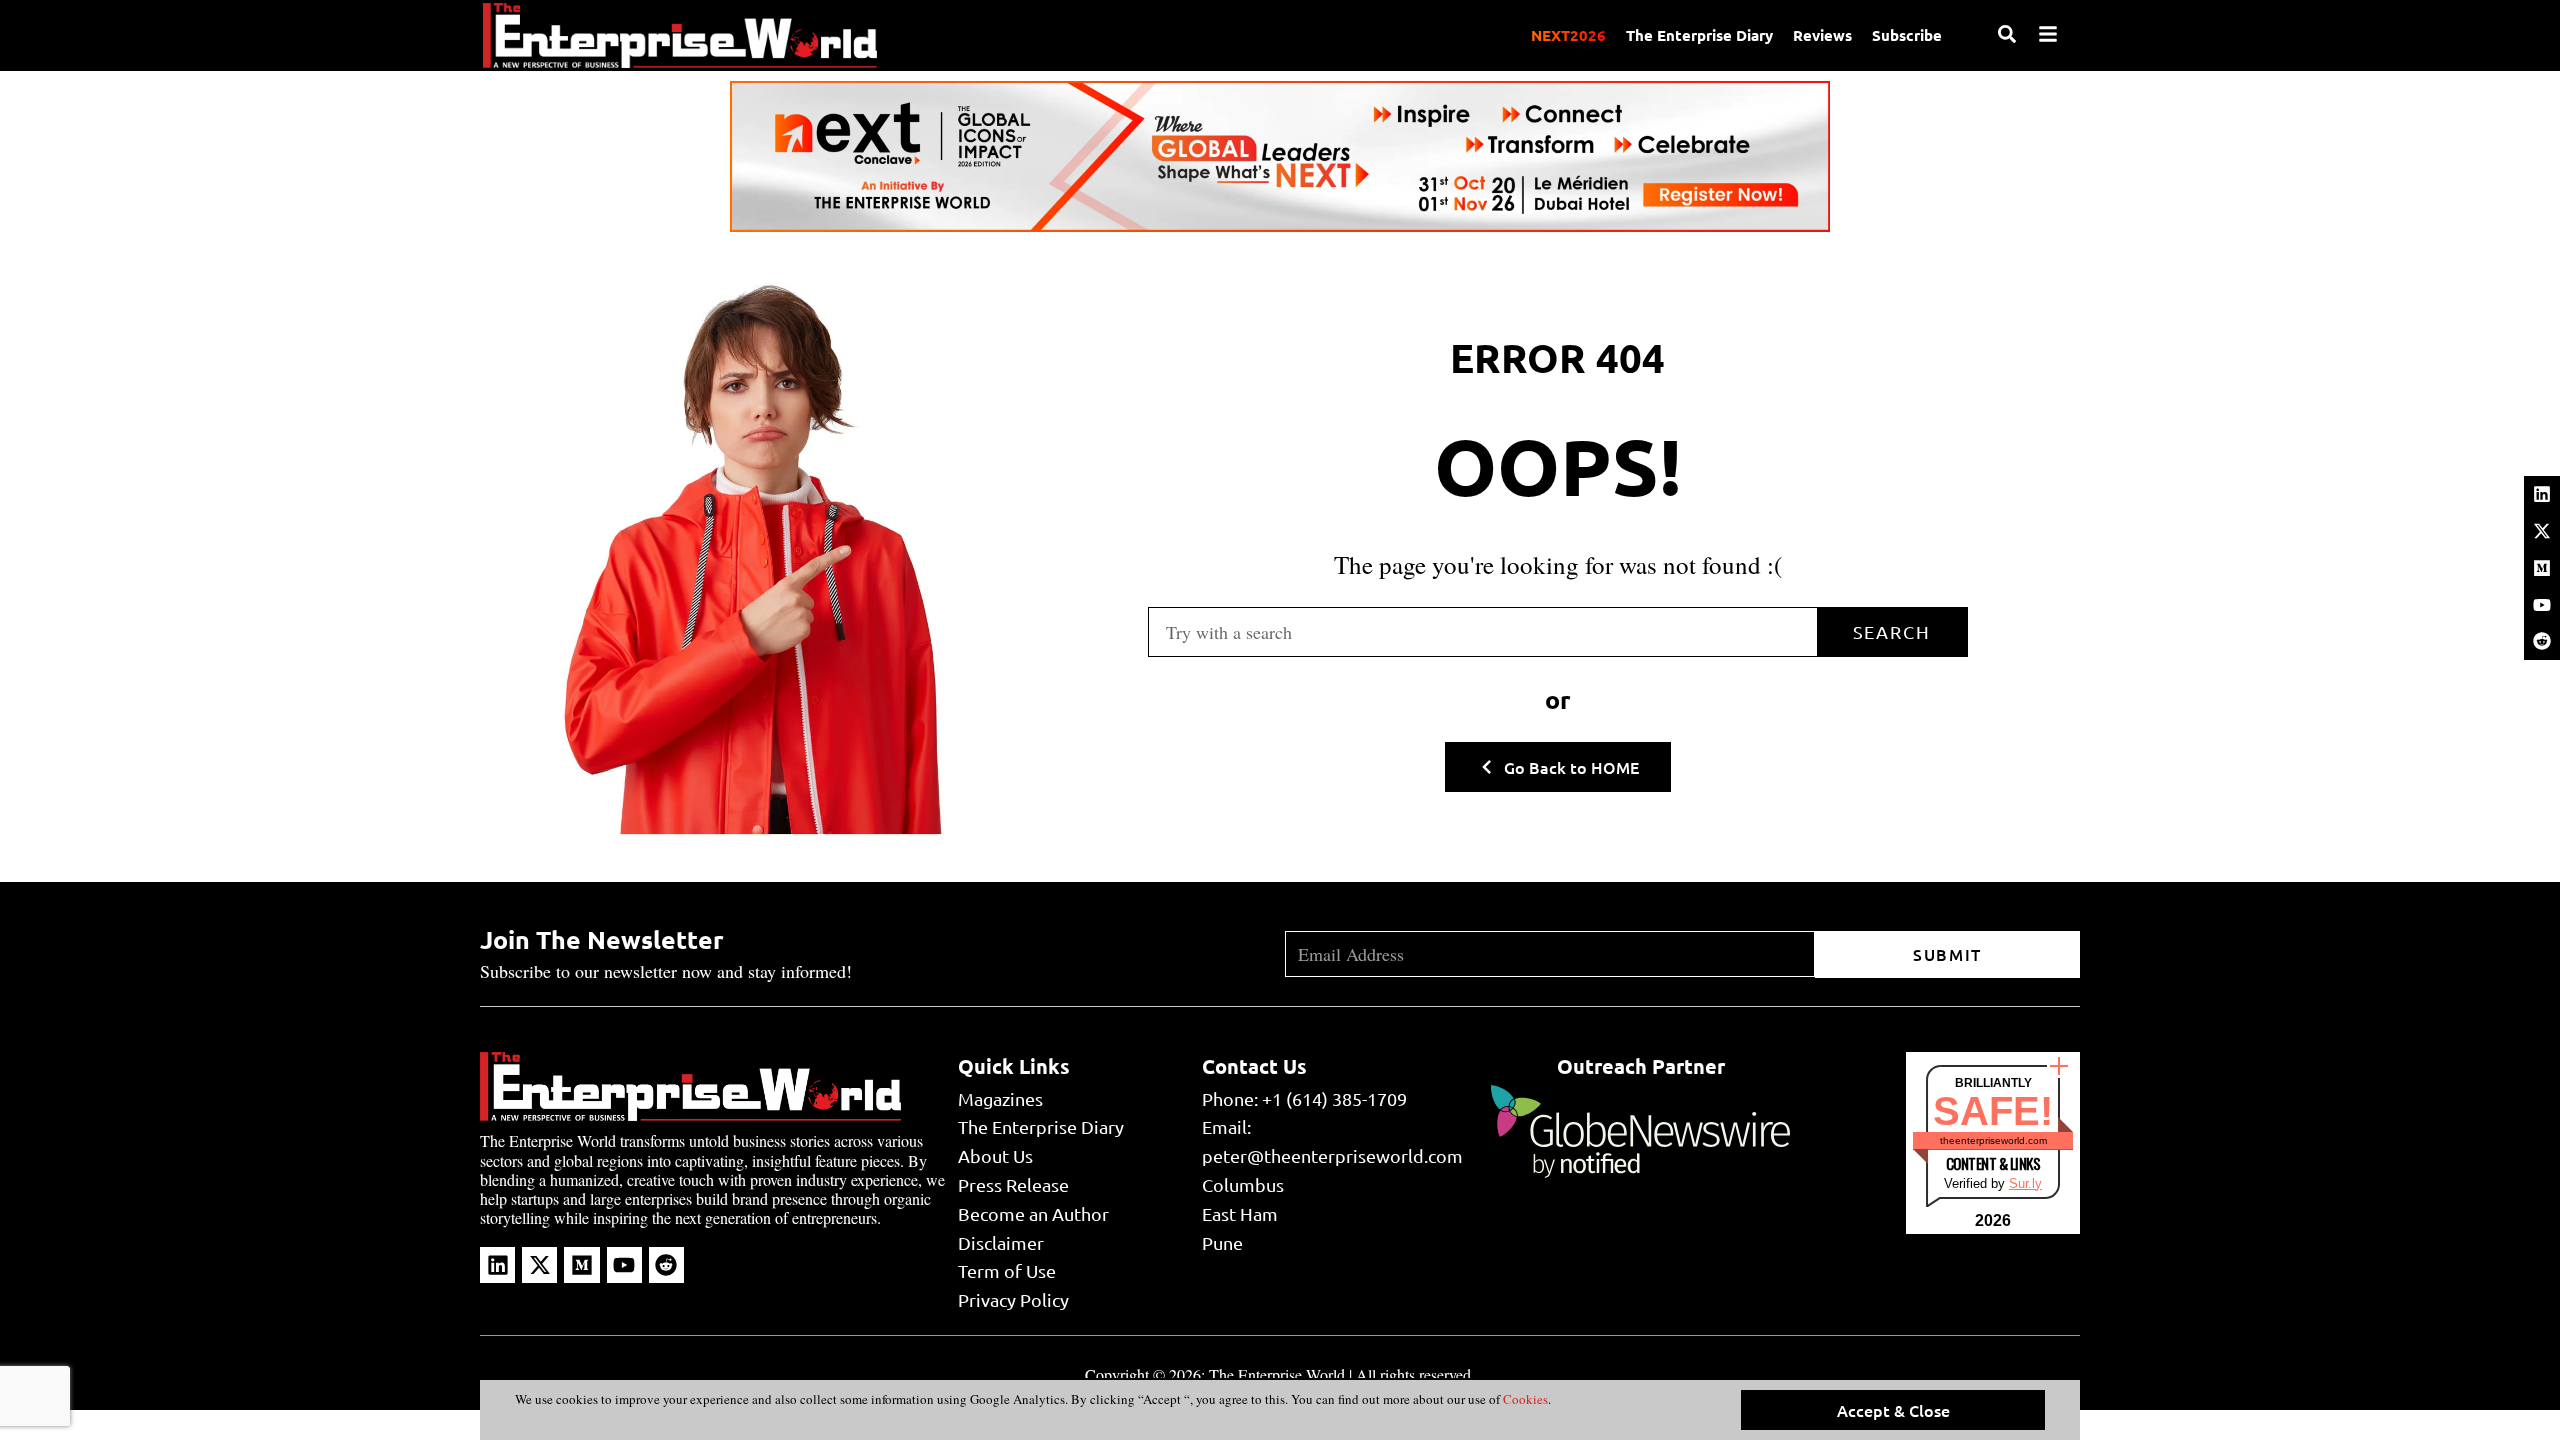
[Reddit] (2542, 641)
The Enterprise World (1277, 1374)
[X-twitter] (2542, 531)
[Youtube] (2542, 605)
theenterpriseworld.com (1993, 1140)
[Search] (2007, 34)
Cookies (1524, 1399)
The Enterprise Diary (1699, 35)
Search (1892, 631)
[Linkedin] (2542, 494)
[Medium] (2542, 568)
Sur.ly (2025, 1183)
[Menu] (2048, 34)
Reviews (1822, 35)
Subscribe (1907, 35)
